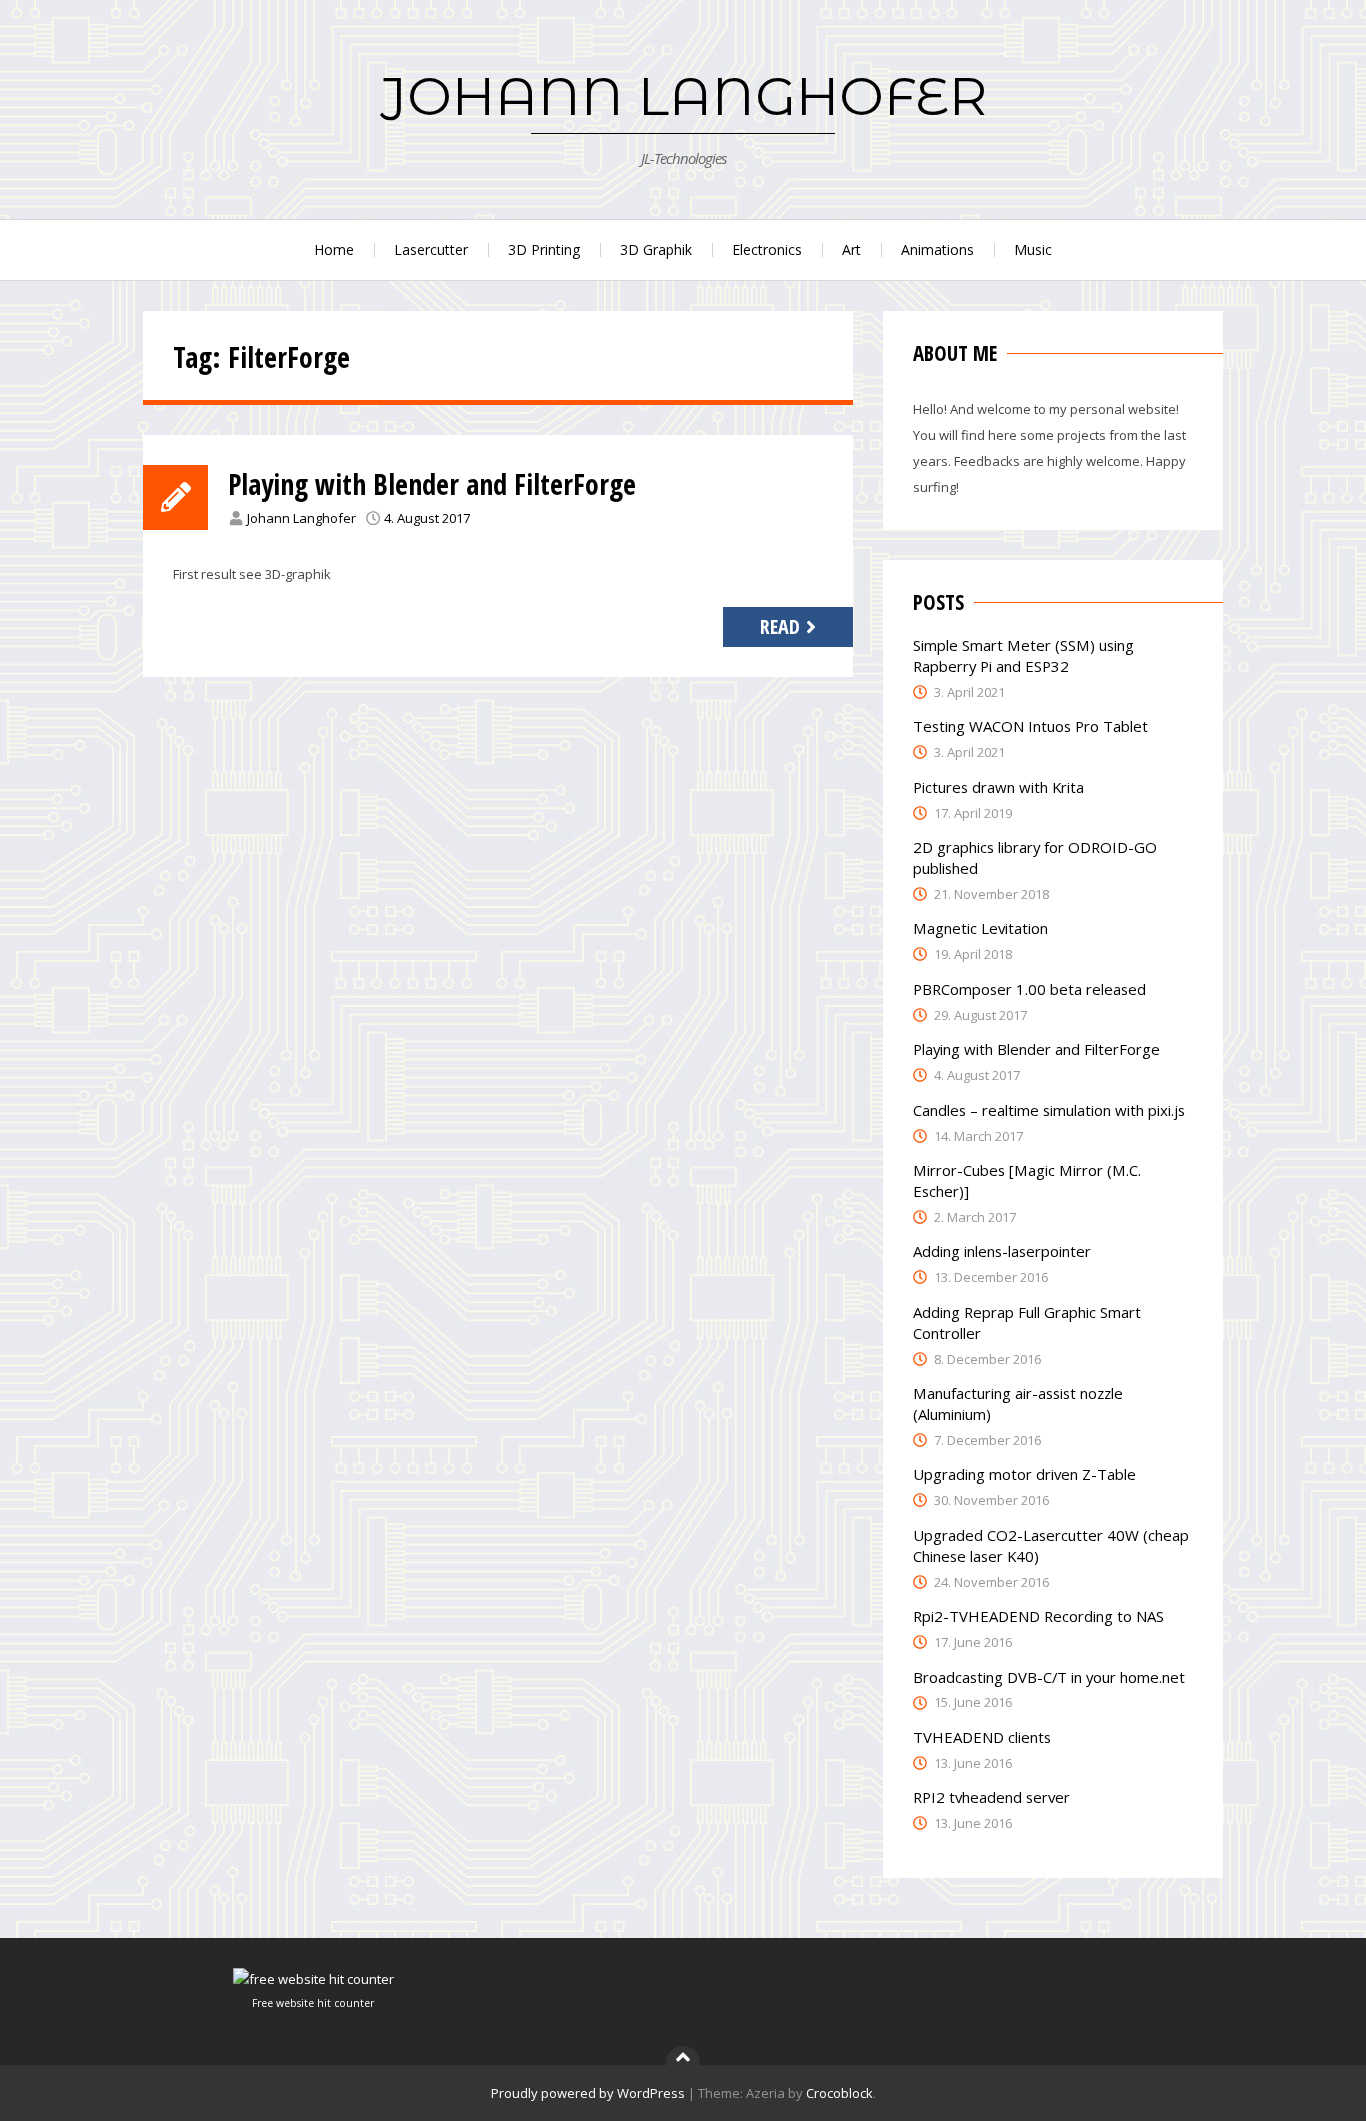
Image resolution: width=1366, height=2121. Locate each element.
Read (780, 626)
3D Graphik (656, 249)
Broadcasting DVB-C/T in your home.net (1049, 1677)
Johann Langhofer (301, 518)
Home (334, 249)
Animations (937, 249)
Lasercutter (431, 249)
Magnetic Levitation (980, 928)
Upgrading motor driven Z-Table (1024, 1474)
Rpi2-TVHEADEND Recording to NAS (1038, 1616)
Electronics (767, 249)
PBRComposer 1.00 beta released (1029, 989)
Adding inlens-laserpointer (1002, 1251)
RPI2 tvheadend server (991, 1797)
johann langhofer (683, 96)
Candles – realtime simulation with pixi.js (1049, 1110)
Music (1033, 249)
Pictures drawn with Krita (998, 787)
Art (851, 249)
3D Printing (544, 249)
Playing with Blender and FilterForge (432, 484)
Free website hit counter (313, 2003)
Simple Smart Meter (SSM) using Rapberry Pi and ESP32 (1023, 655)
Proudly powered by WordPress (588, 2093)
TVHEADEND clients (982, 1737)
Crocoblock (839, 2093)
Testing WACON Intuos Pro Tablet (1030, 726)
